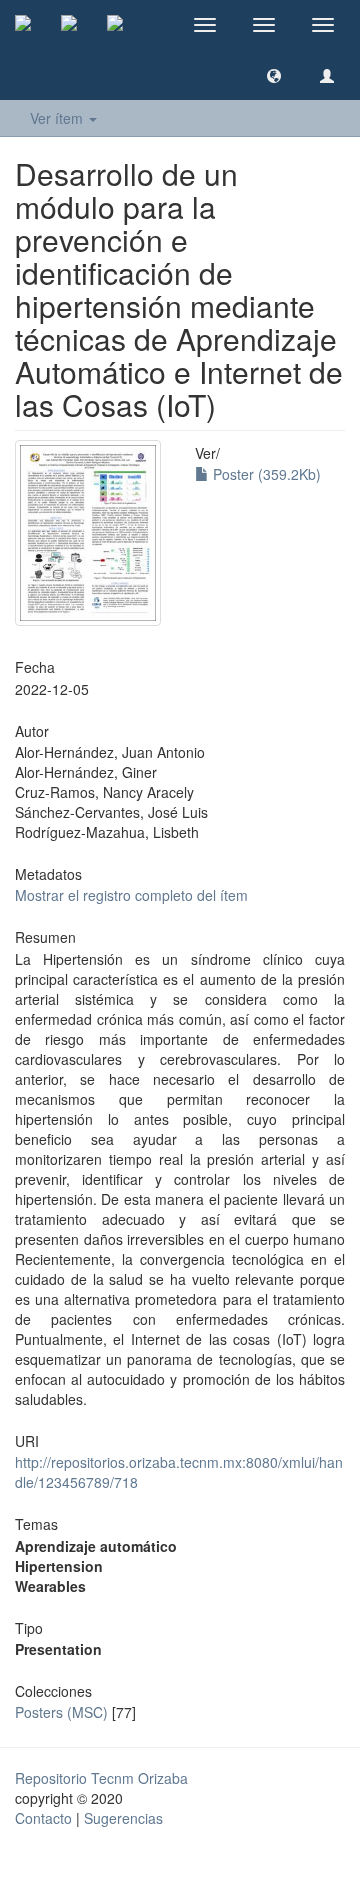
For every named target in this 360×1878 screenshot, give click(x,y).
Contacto (43, 1818)
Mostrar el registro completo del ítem (131, 895)
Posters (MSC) (61, 1712)
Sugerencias (123, 1818)
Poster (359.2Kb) (265, 474)
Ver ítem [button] (58, 118)
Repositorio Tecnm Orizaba (101, 1778)
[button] (274, 75)
